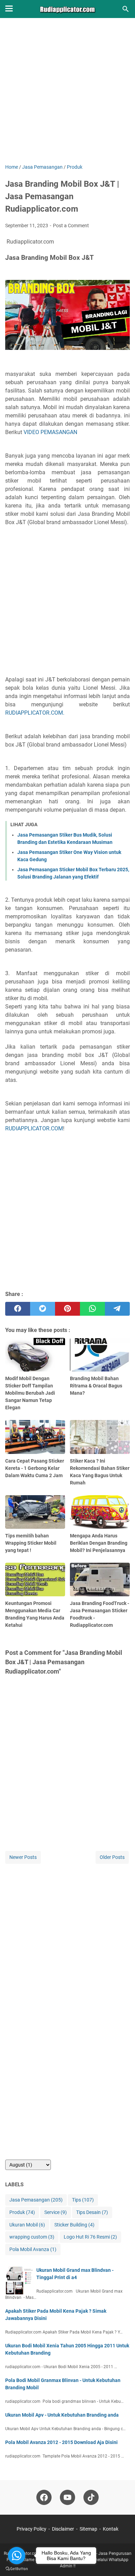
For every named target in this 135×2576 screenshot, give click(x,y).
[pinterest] (67, 1309)
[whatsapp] (92, 1309)
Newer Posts (23, 1857)
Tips (83, 2200)
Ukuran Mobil (27, 2225)
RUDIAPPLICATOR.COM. (35, 713)
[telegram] (117, 1309)
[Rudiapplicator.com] (68, 9)
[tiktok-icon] (91, 2497)
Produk (22, 2212)
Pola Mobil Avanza (33, 2249)
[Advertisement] (67, 96)
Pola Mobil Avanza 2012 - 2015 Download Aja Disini (61, 2442)
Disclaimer (63, 2529)
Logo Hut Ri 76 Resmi (90, 2237)
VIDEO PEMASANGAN (50, 432)
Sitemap (88, 2529)
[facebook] (18, 1309)
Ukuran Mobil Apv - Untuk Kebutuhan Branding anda (62, 2415)
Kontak (111, 2529)
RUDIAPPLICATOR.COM (34, 1128)
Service (56, 2212)
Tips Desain (92, 2212)
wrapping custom (32, 2237)
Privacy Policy (31, 2529)
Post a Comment (71, 226)
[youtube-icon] (67, 2497)
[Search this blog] (126, 9)
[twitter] (43, 1309)
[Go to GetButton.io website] (17, 2569)
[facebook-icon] (44, 2497)
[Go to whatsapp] (17, 2556)
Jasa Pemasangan (36, 2200)
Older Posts (112, 1857)
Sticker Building (74, 2225)
